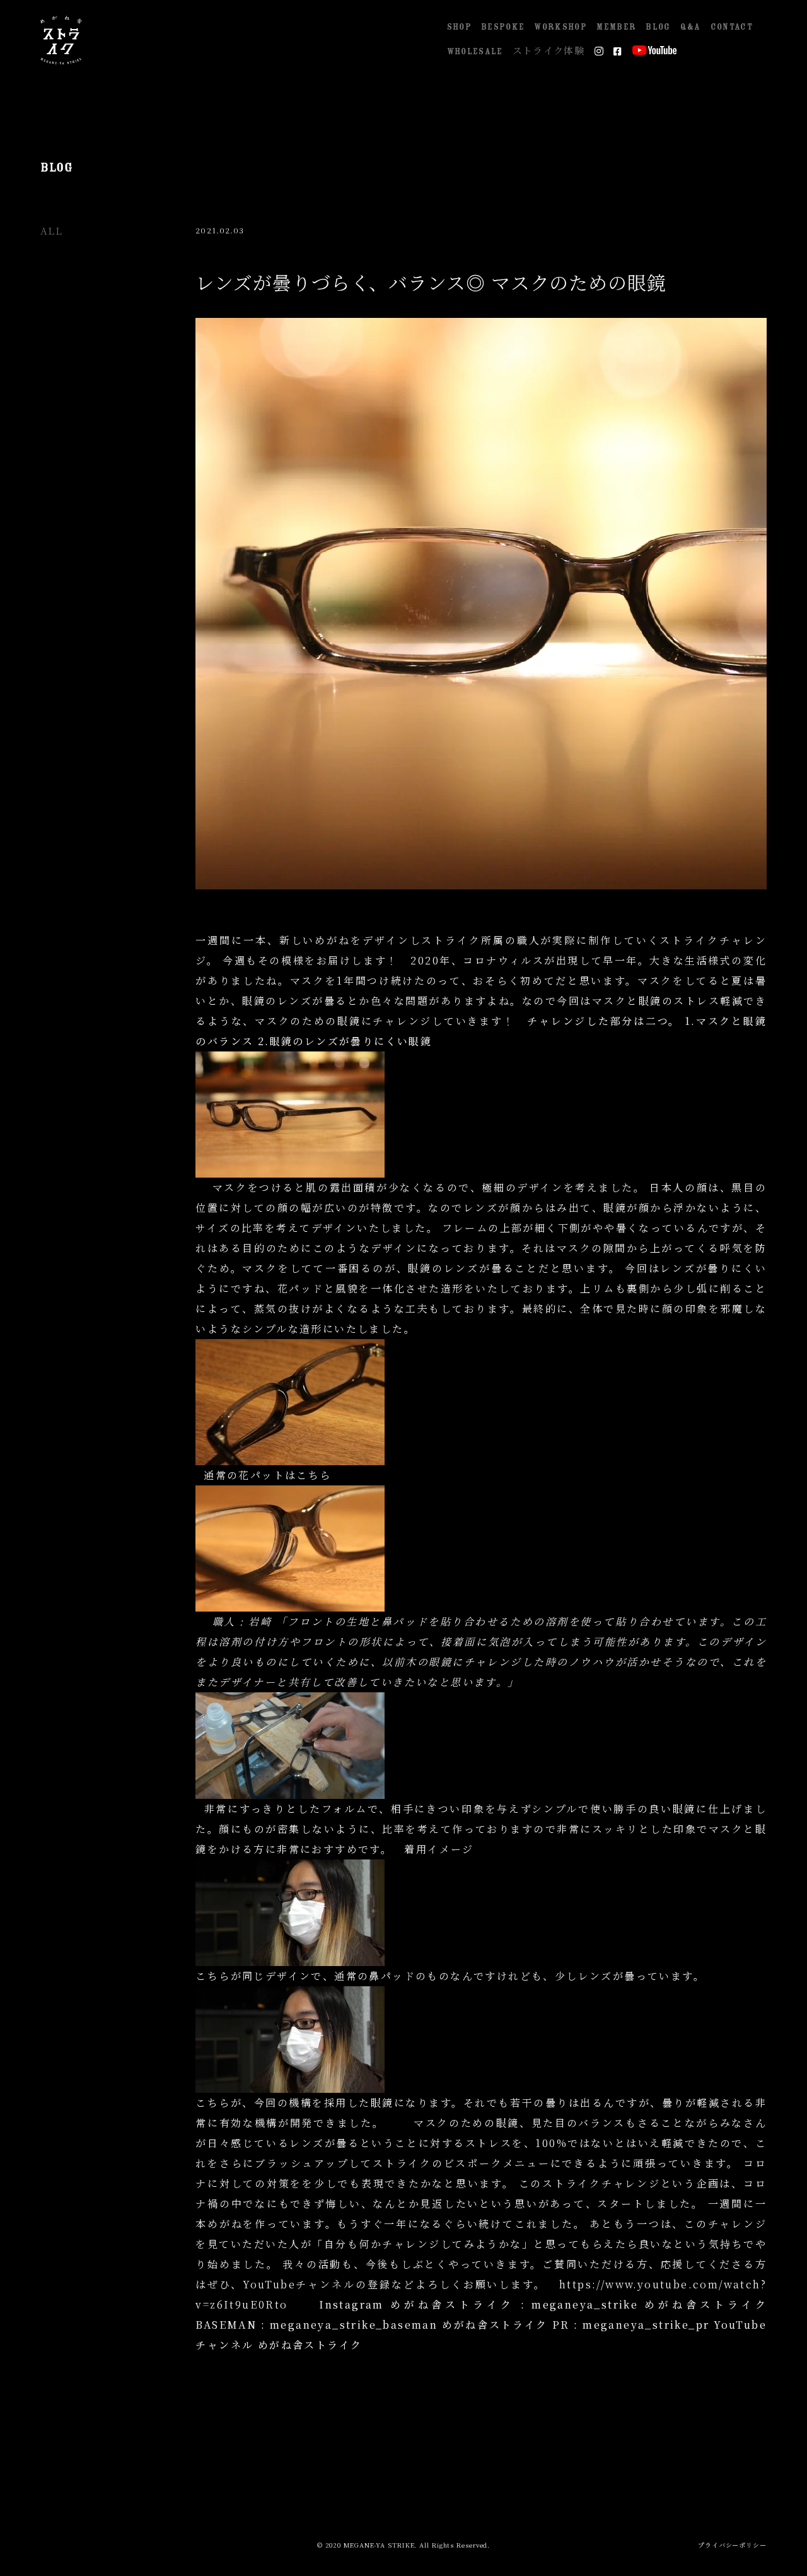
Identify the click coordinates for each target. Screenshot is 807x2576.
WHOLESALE (475, 52)
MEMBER (616, 27)
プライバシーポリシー (732, 2544)
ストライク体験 (549, 52)
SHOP (459, 27)
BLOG (658, 27)
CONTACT (732, 27)
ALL (51, 231)
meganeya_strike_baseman (354, 2325)
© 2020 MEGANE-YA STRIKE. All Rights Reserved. (404, 2544)
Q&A (691, 27)
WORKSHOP (560, 27)
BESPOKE (503, 27)
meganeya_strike (585, 2304)
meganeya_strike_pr (646, 2325)
